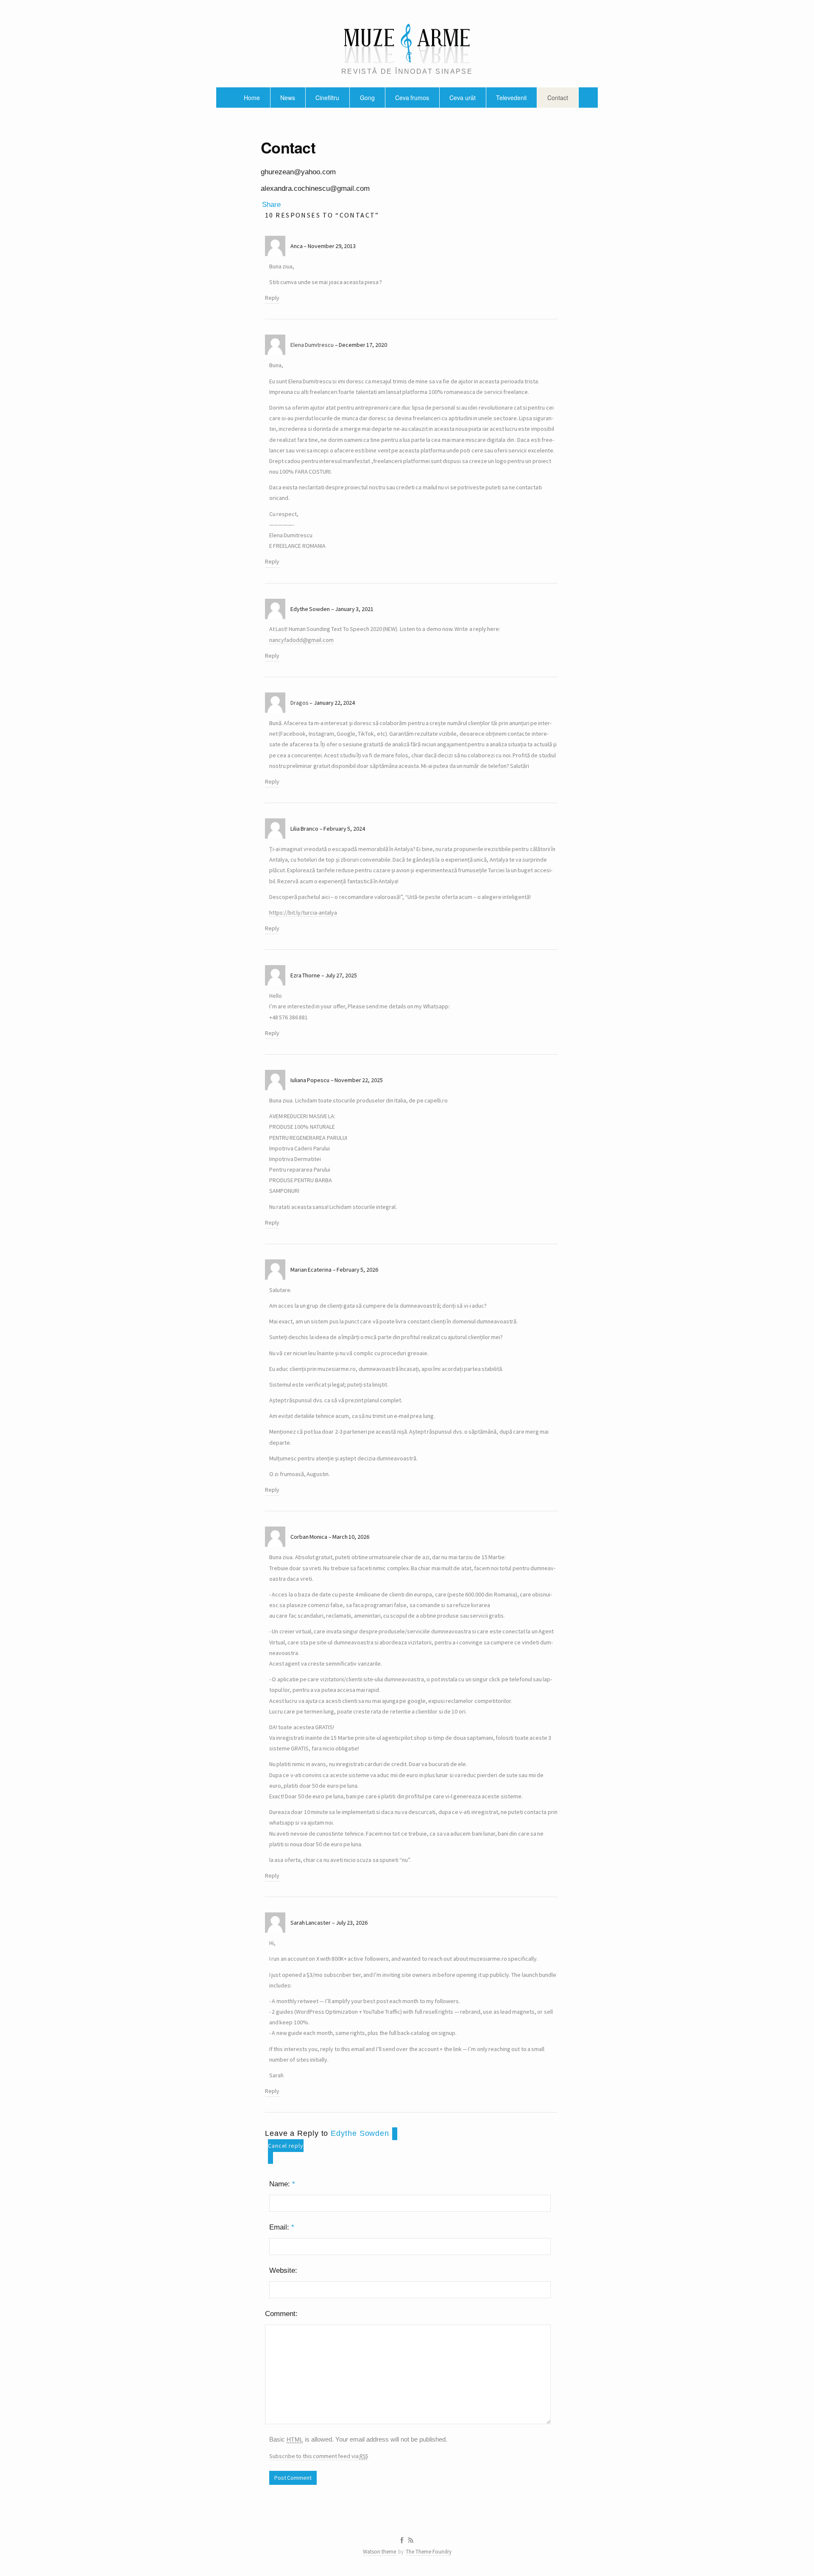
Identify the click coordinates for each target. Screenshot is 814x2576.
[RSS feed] (411, 2540)
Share (271, 205)
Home (252, 98)
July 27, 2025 (341, 975)
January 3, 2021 (354, 609)
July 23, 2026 (352, 1923)
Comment (280, 2314)
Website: (283, 2270)
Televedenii (511, 98)
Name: (282, 2184)
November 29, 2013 (332, 246)
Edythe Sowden (360, 2133)
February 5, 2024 (344, 829)
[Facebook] (402, 2540)
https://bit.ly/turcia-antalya (303, 913)
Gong (367, 98)
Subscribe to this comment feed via (319, 2456)
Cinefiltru (327, 98)
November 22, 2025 (359, 1080)
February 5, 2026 (357, 1270)
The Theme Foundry (429, 2552)
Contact (558, 98)
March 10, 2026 (351, 1537)
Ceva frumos (412, 98)
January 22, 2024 (334, 703)
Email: (282, 2227)
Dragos (300, 703)
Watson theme (379, 2552)
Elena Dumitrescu (312, 345)
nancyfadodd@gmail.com (301, 640)
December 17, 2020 (363, 345)
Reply (272, 298)
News (288, 98)
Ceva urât (462, 98)
